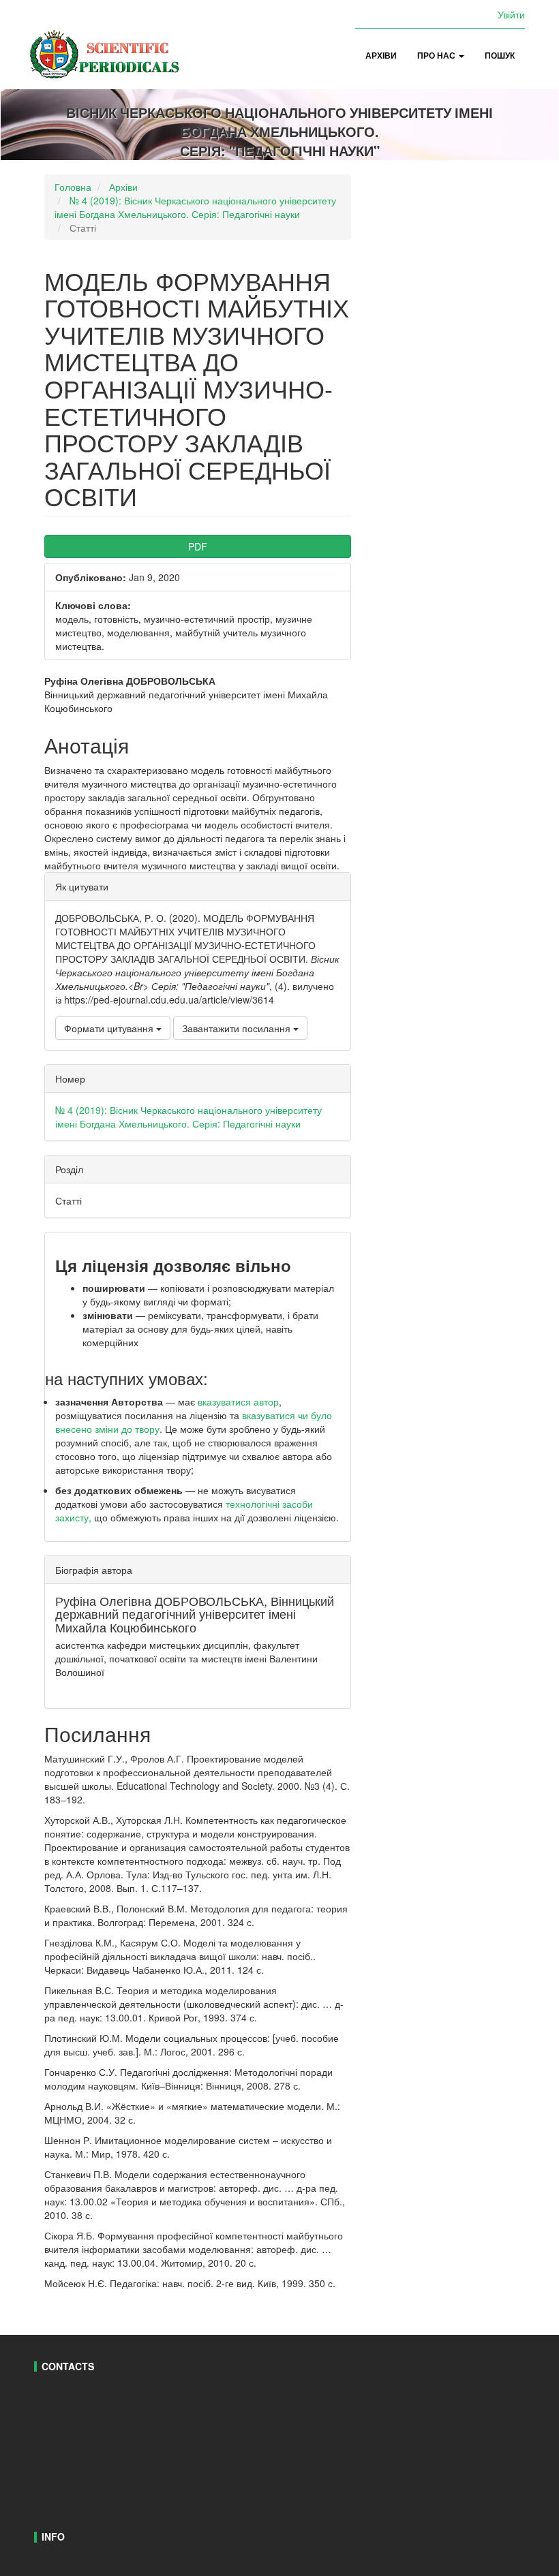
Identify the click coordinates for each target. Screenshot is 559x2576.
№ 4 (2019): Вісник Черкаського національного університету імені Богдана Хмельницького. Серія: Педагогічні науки (195, 207)
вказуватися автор (238, 1401)
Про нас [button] (437, 56)
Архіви (381, 56)
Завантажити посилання (238, 1028)
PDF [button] (198, 546)
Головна (73, 187)
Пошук (500, 56)
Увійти (511, 14)
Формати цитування (110, 1028)
